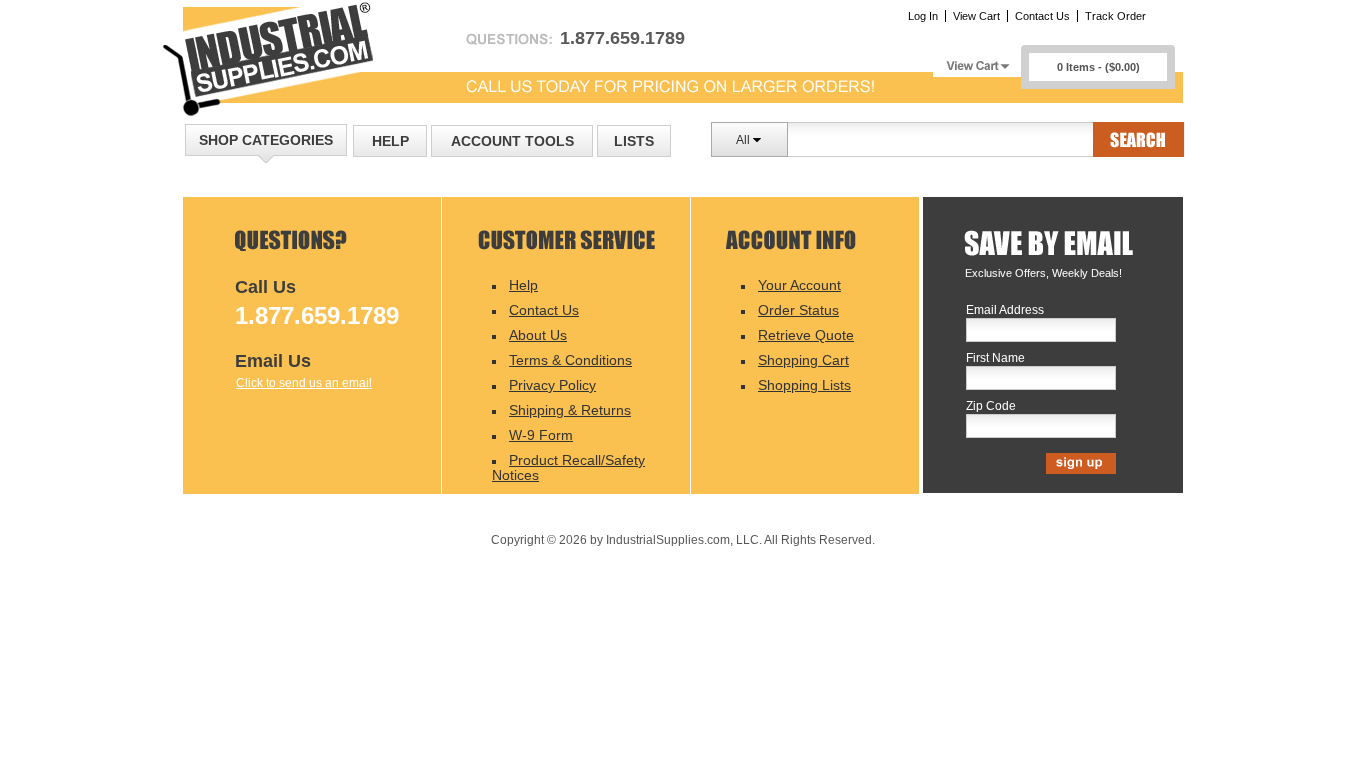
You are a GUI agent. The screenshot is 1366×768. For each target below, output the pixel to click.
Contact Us (1042, 16)
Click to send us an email (304, 383)
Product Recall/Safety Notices (568, 467)
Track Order (1115, 16)
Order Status (798, 310)
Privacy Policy (552, 385)
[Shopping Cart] (977, 60)
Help (390, 141)
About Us (538, 335)
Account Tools (512, 141)
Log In (923, 16)
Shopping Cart (803, 360)
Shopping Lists (804, 385)
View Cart (976, 16)
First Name (995, 358)
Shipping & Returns (570, 410)
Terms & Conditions (570, 360)
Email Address (1005, 310)
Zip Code (991, 406)
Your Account (799, 285)
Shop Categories (266, 140)
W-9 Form (541, 435)
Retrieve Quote (806, 335)
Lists (634, 141)
